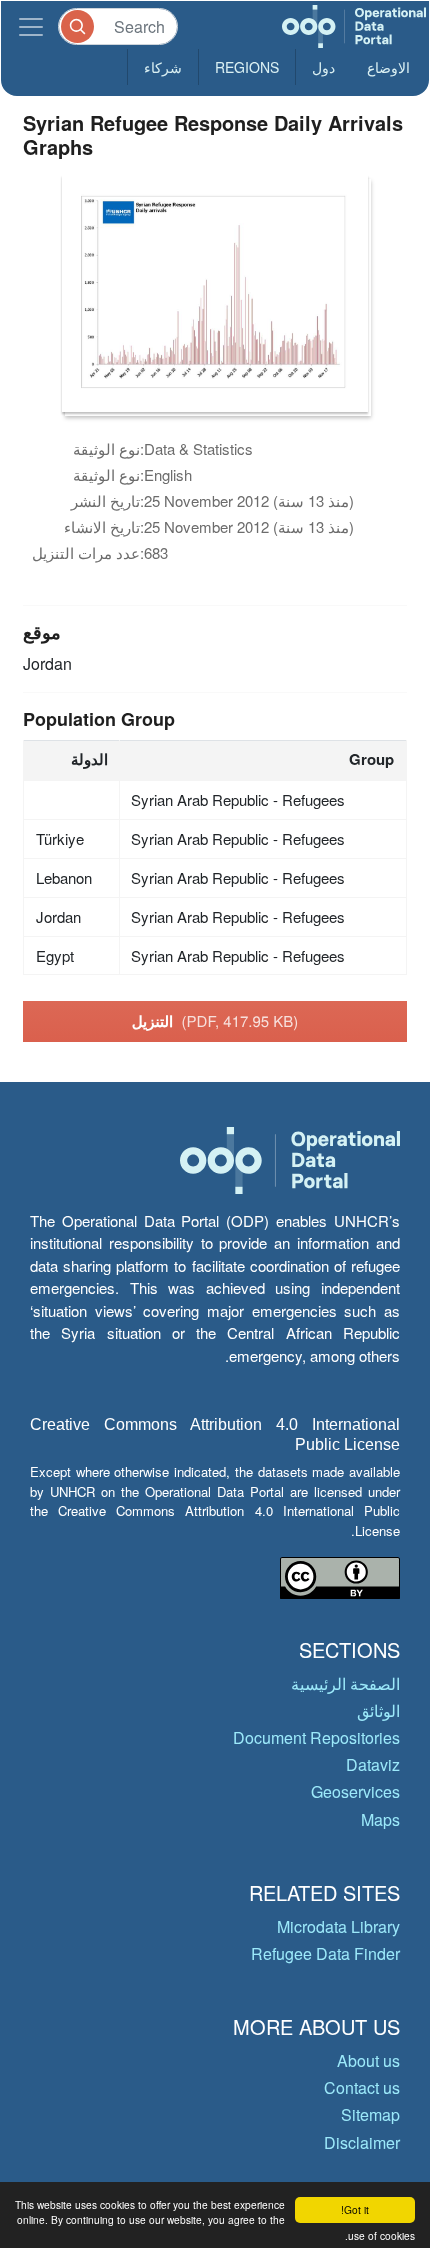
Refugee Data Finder (325, 1953)
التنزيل (215, 1021)
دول (323, 67)
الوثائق (378, 1710)
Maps (380, 1819)
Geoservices (355, 1791)
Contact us (362, 2087)
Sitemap (370, 2114)
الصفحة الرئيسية (345, 1683)
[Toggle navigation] (31, 26)
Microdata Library (338, 1926)
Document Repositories (316, 1737)
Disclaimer (362, 2142)
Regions (247, 67)
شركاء (163, 67)
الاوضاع (388, 67)
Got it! (355, 2209)
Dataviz (373, 1764)
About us (368, 2060)
